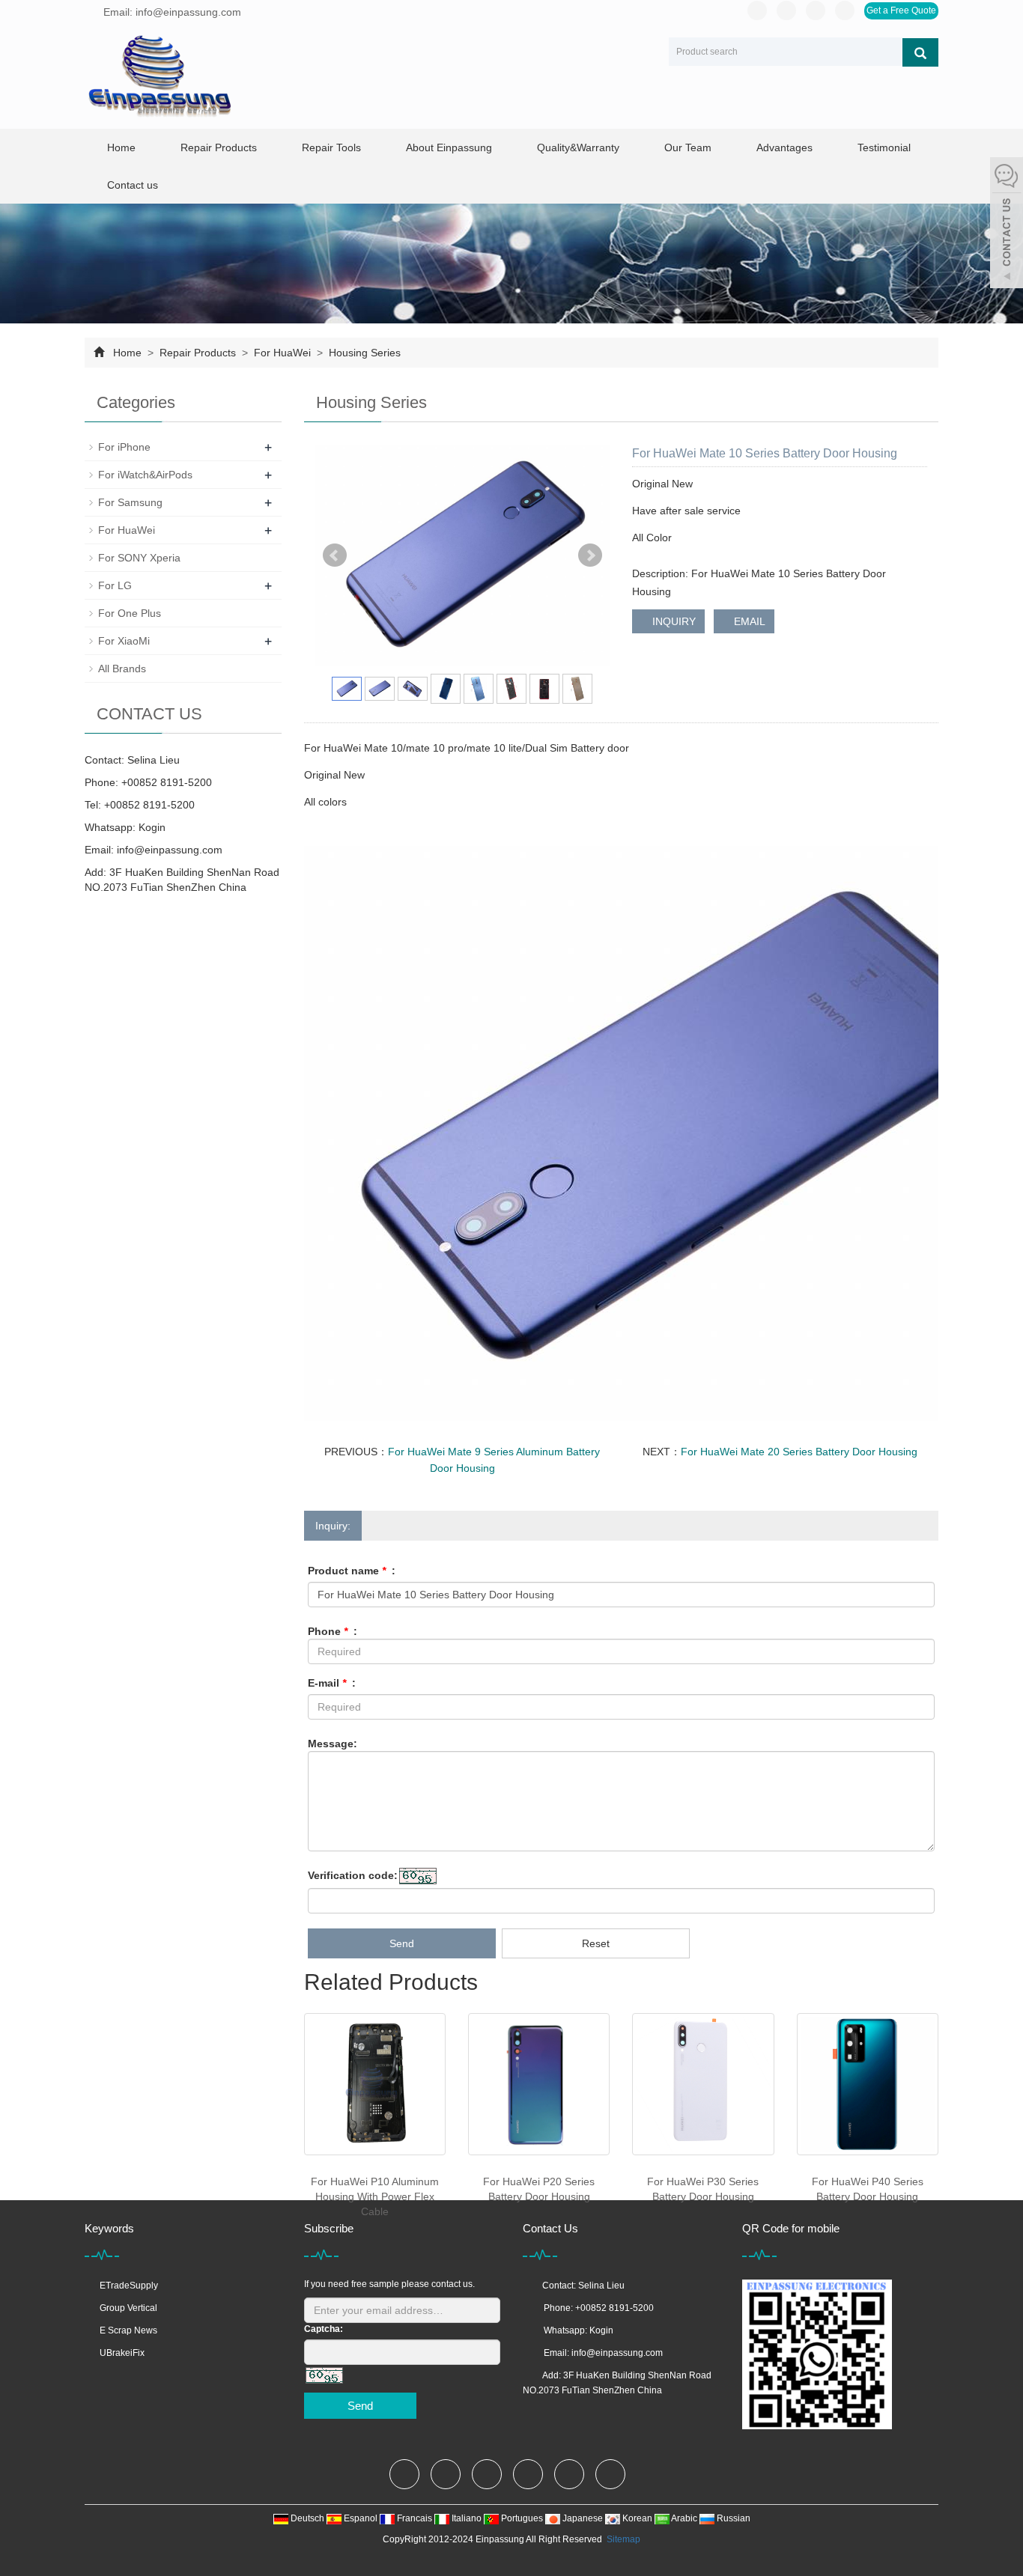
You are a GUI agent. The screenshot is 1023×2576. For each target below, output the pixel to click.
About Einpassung (449, 147)
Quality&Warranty (578, 147)
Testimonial (884, 147)
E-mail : (332, 1683)
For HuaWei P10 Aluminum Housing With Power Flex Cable (375, 2196)
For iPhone (124, 447)
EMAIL (748, 621)
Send (402, 1943)
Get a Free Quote (901, 10)
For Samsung (130, 502)
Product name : (352, 1571)
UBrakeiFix (122, 2353)
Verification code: (353, 1875)
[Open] (1007, 225)
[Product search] (920, 52)
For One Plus (130, 613)
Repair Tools (331, 147)
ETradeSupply (129, 2286)
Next (590, 555)
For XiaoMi (124, 641)
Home (121, 147)
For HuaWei (282, 353)
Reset (596, 1943)
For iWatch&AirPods (145, 475)
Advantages (784, 147)
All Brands (122, 669)
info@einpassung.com (170, 850)
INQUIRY (673, 621)
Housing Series (363, 353)
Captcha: (324, 2329)
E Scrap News (128, 2330)
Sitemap (623, 2539)
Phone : (333, 1631)
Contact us (133, 185)
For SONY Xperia (139, 558)
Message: (333, 1744)
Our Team (688, 147)
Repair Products (219, 147)
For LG (115, 585)
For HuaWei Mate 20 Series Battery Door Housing (799, 1452)
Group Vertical (128, 2308)
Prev (335, 555)
